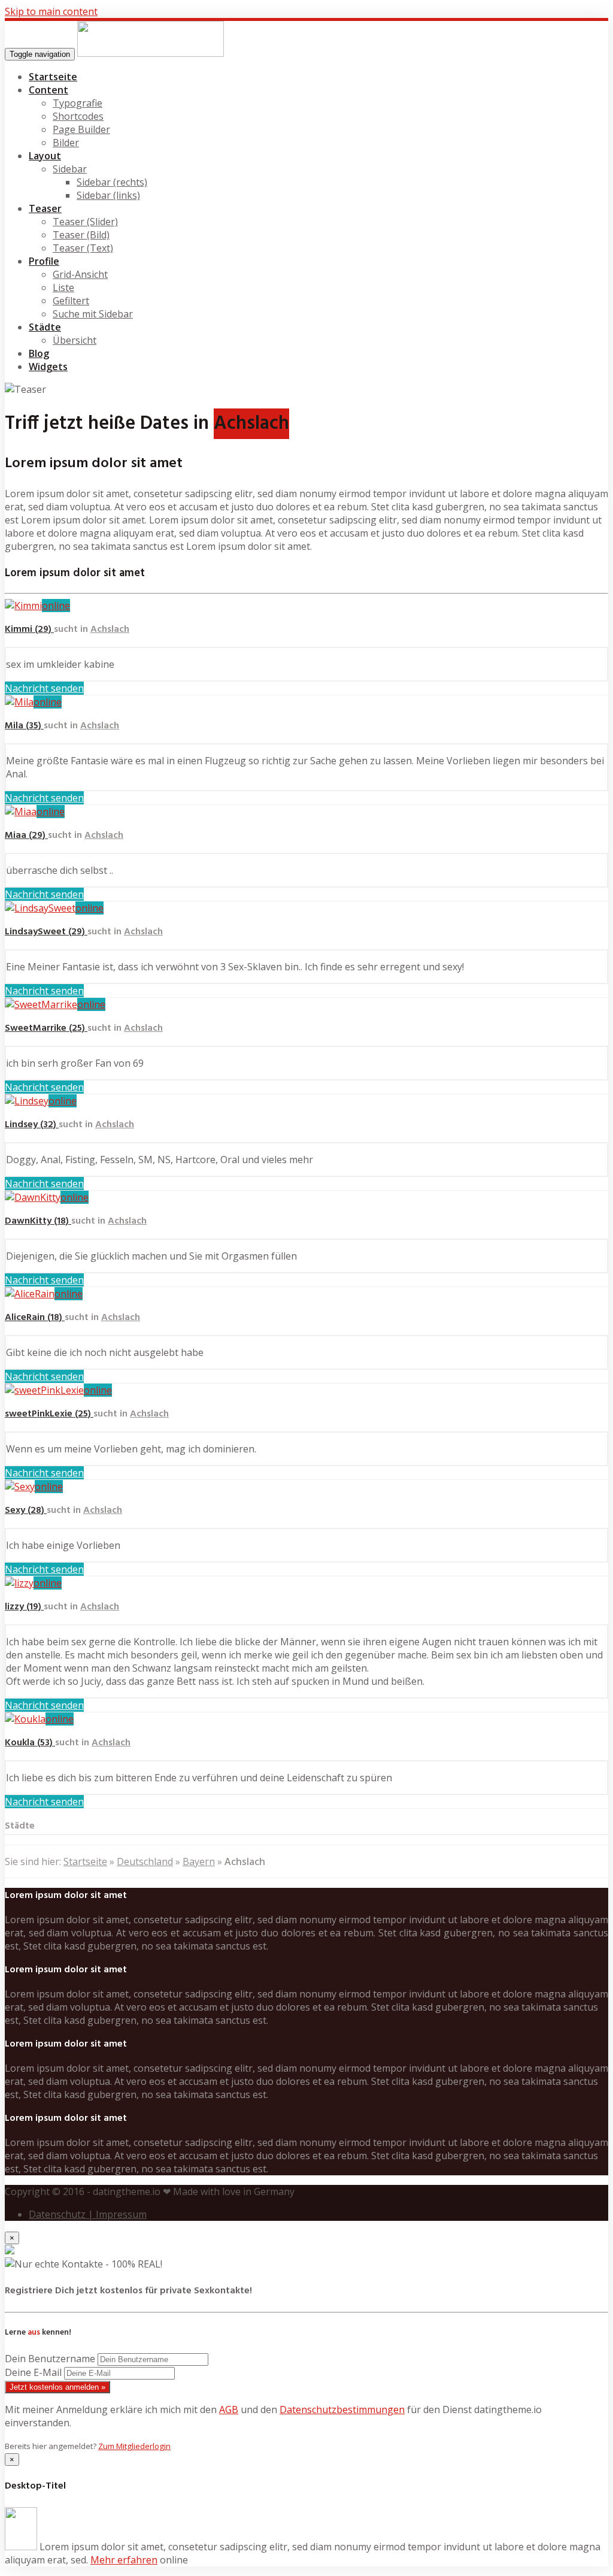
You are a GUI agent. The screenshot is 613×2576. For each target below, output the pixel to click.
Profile (44, 261)
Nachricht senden (44, 688)
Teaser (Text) (83, 248)
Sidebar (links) (108, 195)
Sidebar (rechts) (112, 182)
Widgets (48, 367)
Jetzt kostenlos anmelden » (57, 2387)
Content (48, 90)
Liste (63, 287)
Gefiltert (71, 301)
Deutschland (145, 1861)
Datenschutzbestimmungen (342, 2409)
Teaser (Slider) (85, 222)
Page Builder (81, 129)
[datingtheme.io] (151, 53)
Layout (45, 156)
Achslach (110, 629)
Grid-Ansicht (80, 274)
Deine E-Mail (33, 2372)
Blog (39, 353)
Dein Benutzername (50, 2359)
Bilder (66, 143)
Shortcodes (78, 116)
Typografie (78, 103)
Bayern (199, 1861)
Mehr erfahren (124, 2560)
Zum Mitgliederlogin (134, 2446)
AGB (229, 2409)
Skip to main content (51, 11)
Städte (45, 327)
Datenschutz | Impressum (88, 2214)
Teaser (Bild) (81, 235)
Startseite (53, 77)
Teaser (45, 208)
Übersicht (75, 340)
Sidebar (70, 169)
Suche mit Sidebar (93, 314)
